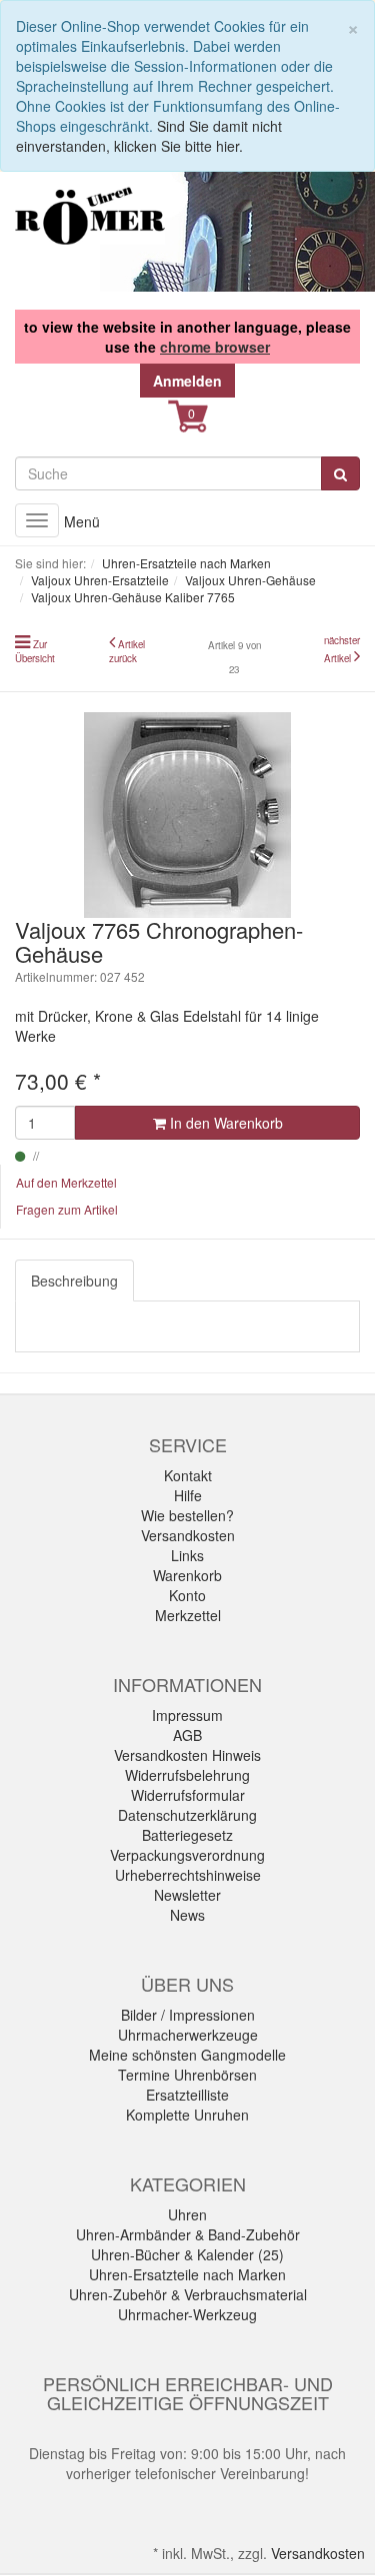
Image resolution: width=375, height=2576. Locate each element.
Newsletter (187, 1895)
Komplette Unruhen (187, 2115)
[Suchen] (340, 473)
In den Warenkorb (224, 1123)
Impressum (187, 1715)
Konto (187, 1595)
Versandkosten (188, 1535)
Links (187, 1555)
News (187, 1915)
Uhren (187, 2214)
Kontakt (188, 1475)
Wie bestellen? (187, 1515)
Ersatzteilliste (187, 2095)
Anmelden (187, 381)
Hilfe (188, 1495)
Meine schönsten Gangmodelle (187, 2055)
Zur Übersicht (35, 651)
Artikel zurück (127, 651)
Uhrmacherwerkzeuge (188, 2035)
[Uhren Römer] (90, 216)
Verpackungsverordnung (187, 1855)
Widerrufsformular (188, 1795)
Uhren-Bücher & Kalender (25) (187, 2254)
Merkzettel (188, 1615)
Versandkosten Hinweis (187, 1755)
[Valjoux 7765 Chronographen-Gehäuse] (187, 815)
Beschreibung (74, 1281)
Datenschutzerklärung (187, 1815)
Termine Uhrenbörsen (187, 2075)
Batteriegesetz (187, 1835)
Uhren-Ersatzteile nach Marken (187, 2274)
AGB (187, 1735)
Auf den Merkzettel (66, 1182)
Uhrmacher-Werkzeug (187, 2314)
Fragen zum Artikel (67, 1209)
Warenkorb (187, 1575)
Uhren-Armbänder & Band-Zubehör (188, 2234)
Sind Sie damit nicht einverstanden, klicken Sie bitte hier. (149, 136)
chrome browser (215, 347)
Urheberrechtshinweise (188, 1875)
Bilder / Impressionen (188, 2015)
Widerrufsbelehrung (187, 1775)
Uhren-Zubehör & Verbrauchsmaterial (188, 2294)
